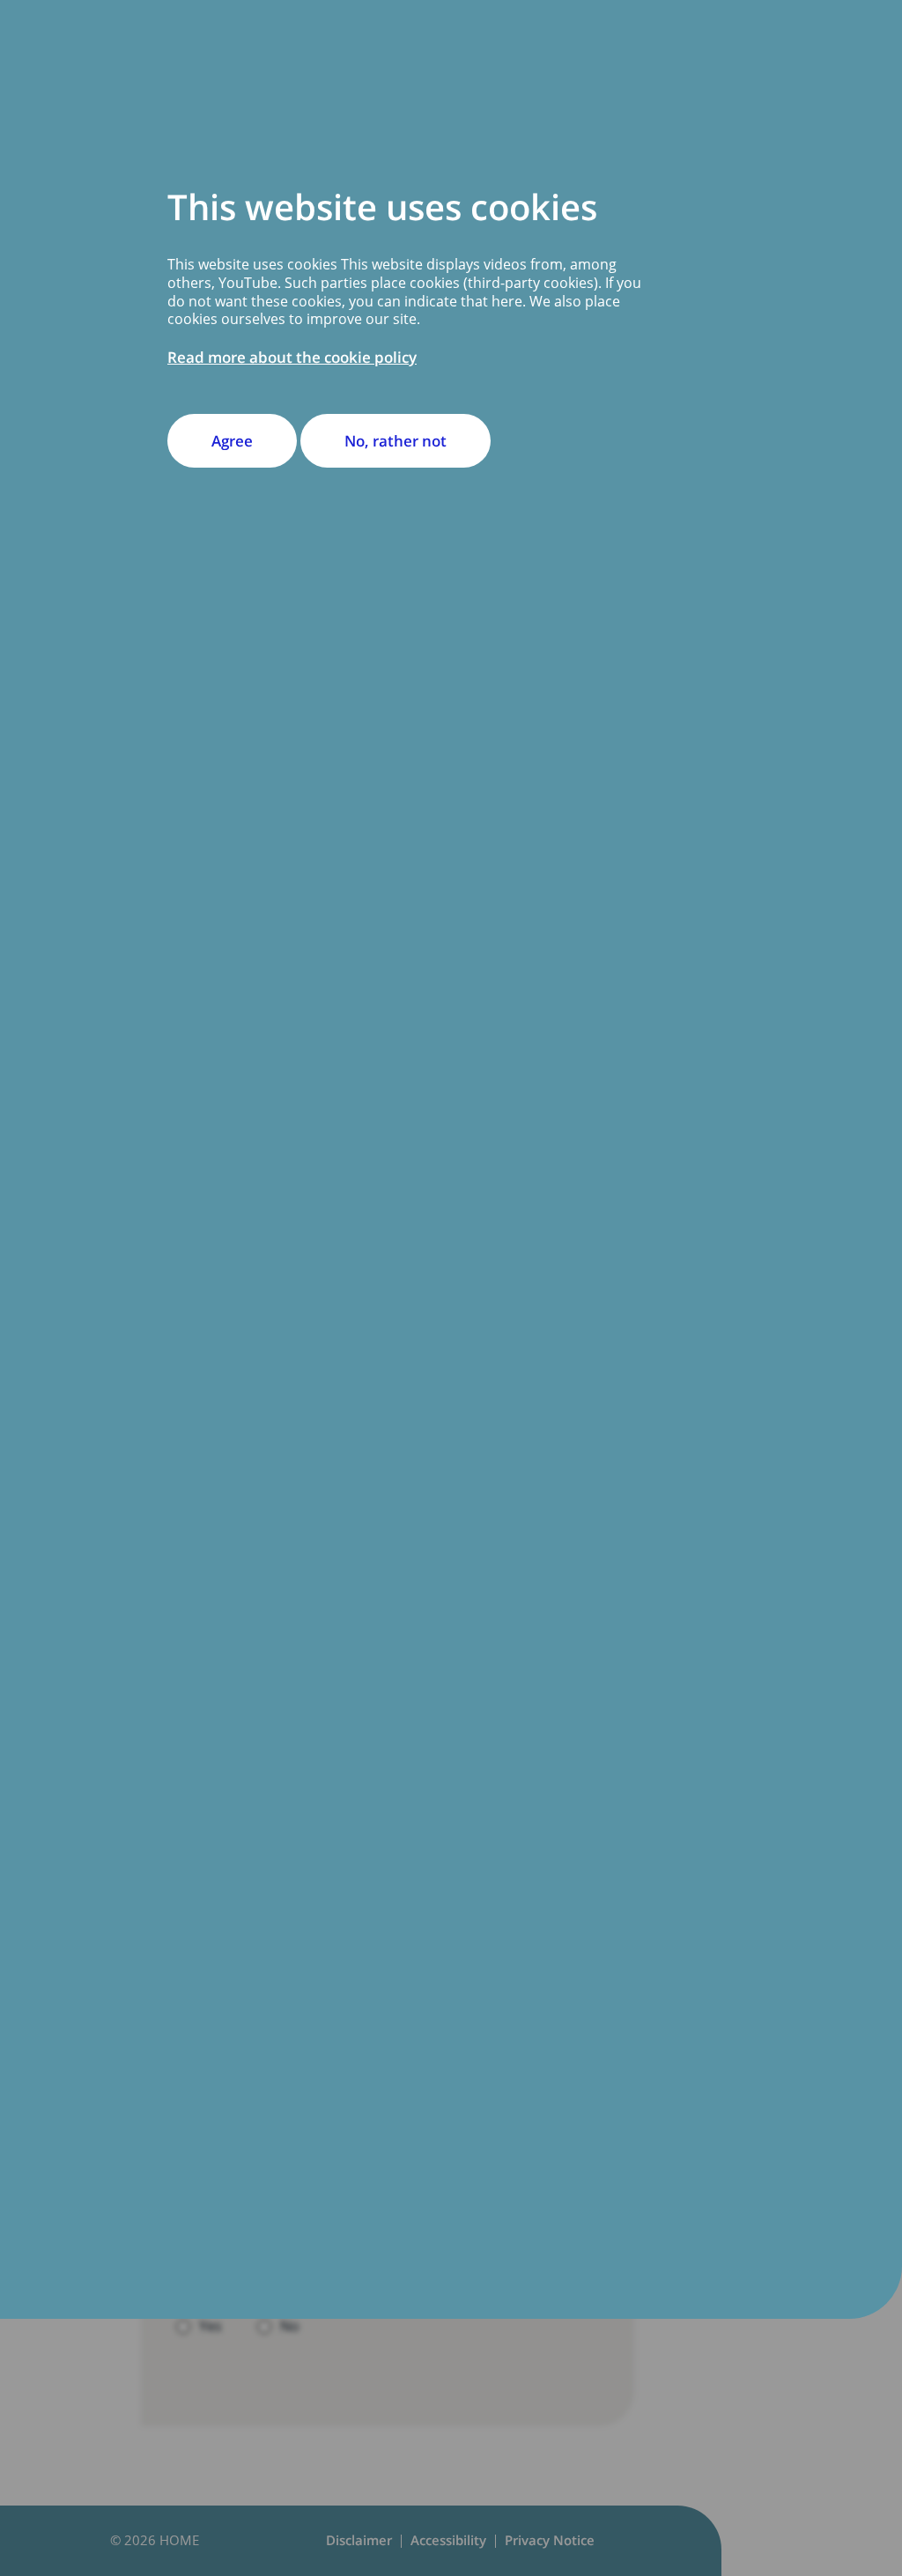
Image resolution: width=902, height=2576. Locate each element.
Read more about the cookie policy (292, 357)
